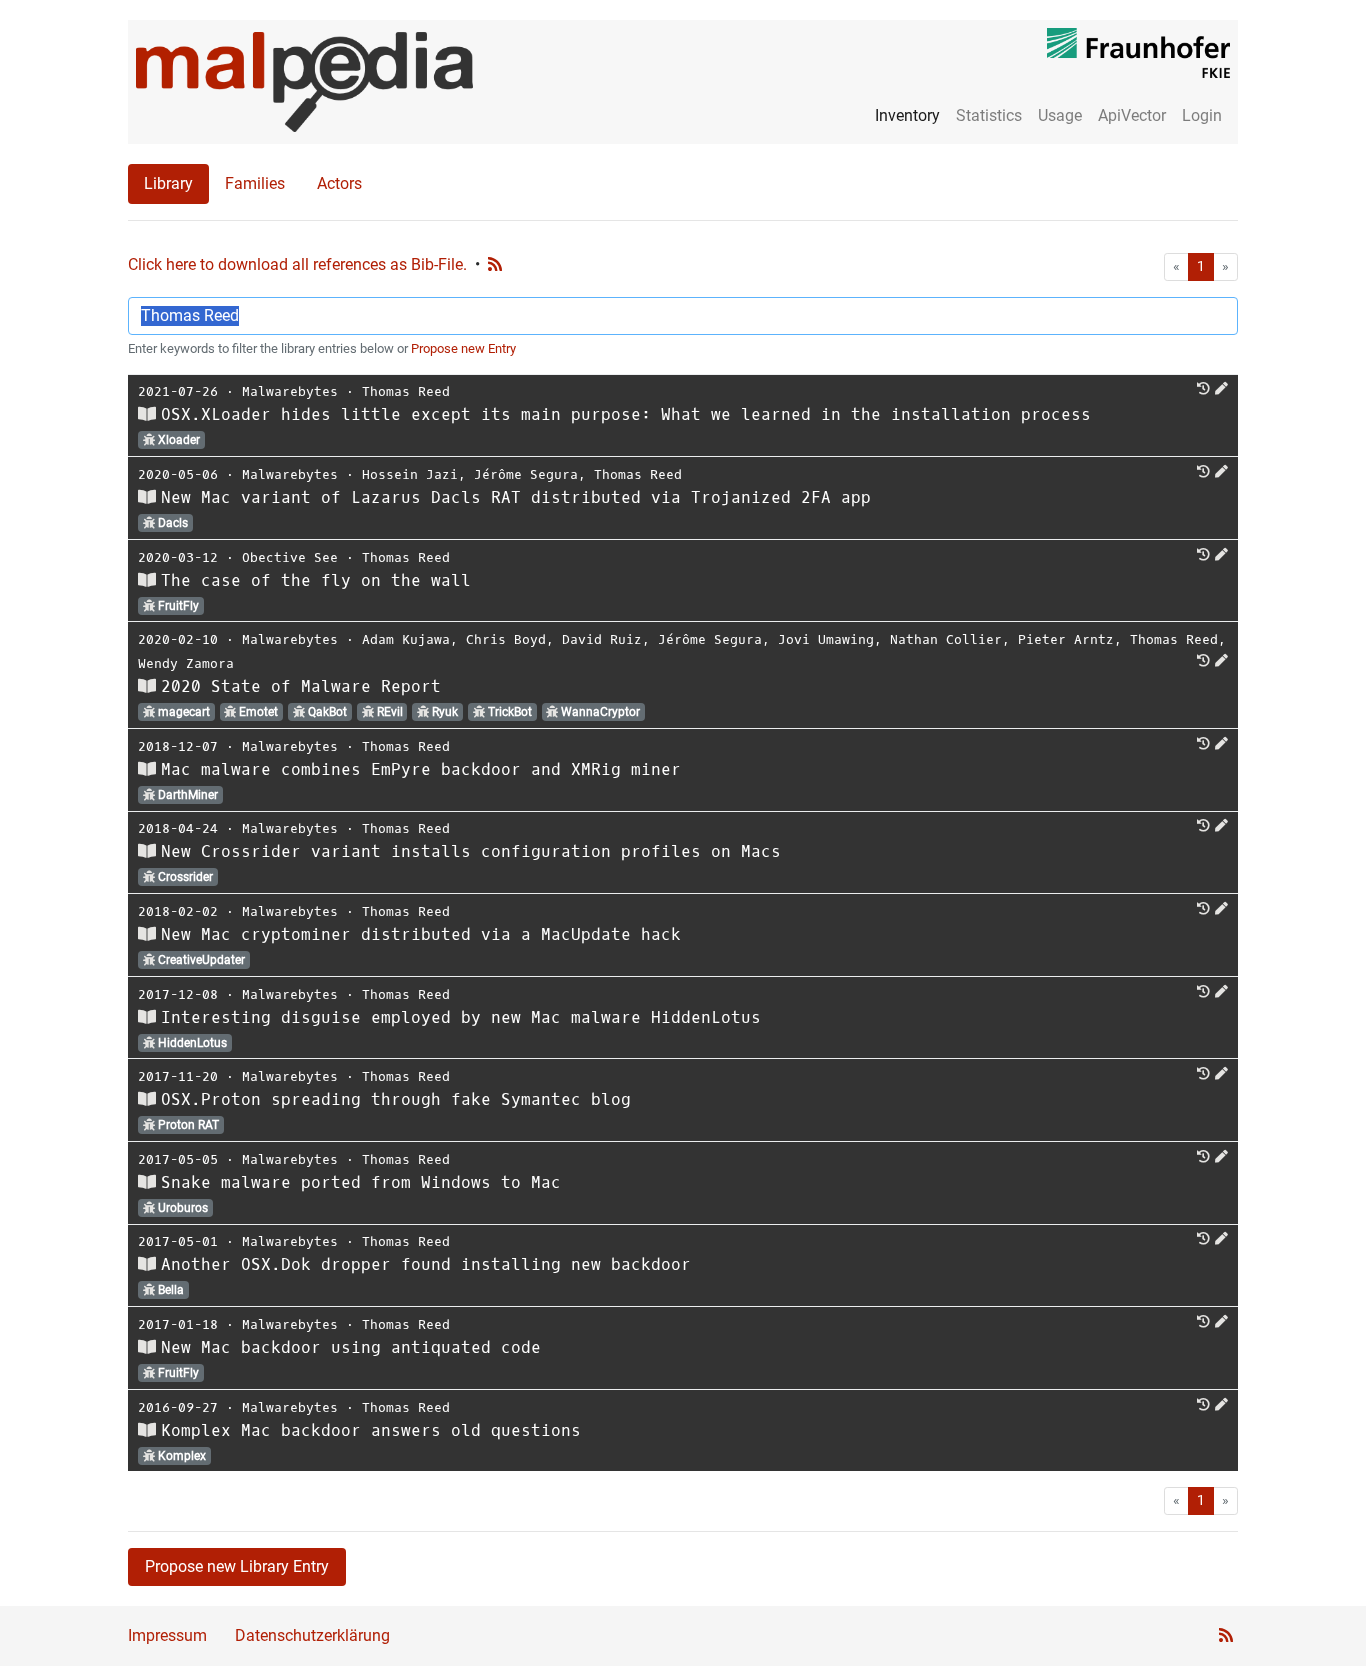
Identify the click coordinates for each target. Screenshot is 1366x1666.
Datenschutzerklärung (312, 1635)
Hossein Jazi (410, 474)
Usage (1060, 115)
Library (168, 183)
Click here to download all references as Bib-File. (297, 264)
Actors (339, 183)
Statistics (989, 115)
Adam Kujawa (406, 639)
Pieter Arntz (1066, 639)
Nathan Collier (946, 639)
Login (1202, 115)
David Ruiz (602, 639)
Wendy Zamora (186, 663)
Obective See (290, 557)
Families (255, 183)
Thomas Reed (406, 391)
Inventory (907, 115)
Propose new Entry (463, 348)
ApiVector (1132, 115)
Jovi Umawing (826, 639)
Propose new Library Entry (237, 1566)
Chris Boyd (506, 639)
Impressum (167, 1635)
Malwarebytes (290, 391)
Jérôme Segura (526, 474)
